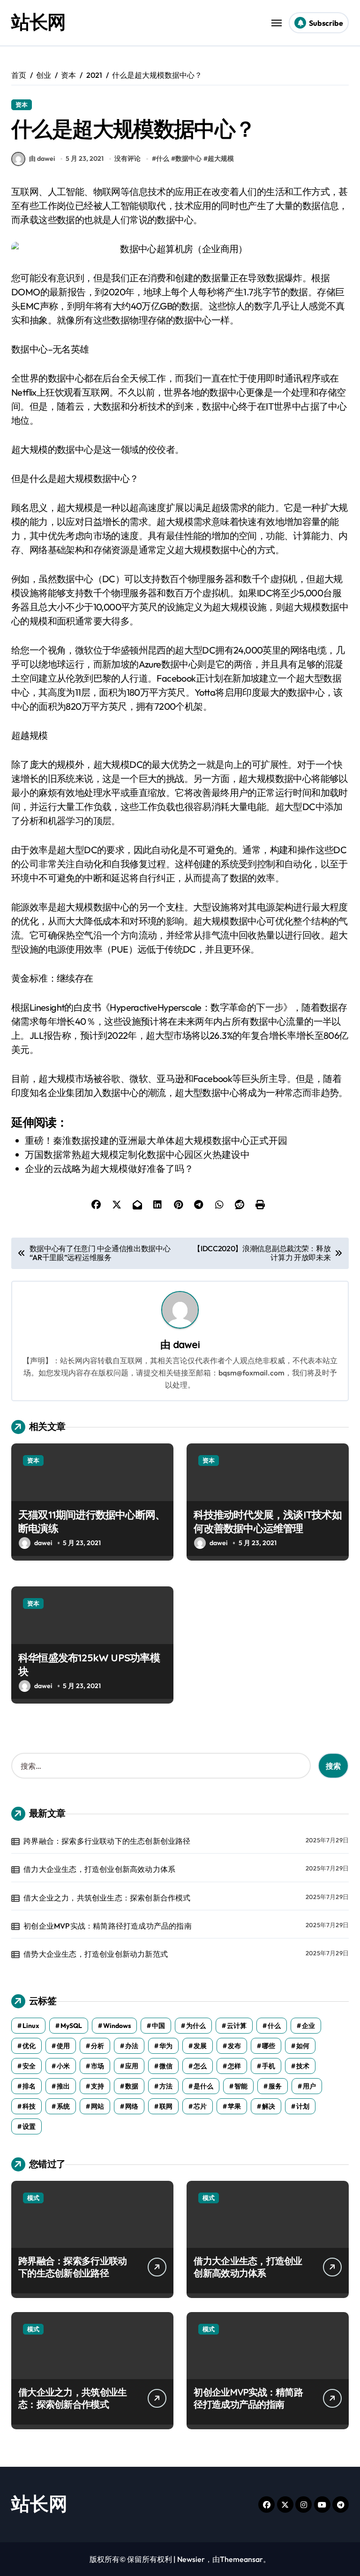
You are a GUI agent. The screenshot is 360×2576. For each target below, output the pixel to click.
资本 (22, 105)
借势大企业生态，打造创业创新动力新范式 (96, 1954)
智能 (241, 2086)
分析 (97, 2046)
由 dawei (42, 158)
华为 (166, 2046)
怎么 (200, 2066)
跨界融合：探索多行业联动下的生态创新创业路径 (107, 1841)
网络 (132, 2106)
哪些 (269, 2046)
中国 (158, 2026)
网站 (97, 2106)
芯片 (200, 2106)
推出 (63, 2086)
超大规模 (221, 158)
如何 (303, 2046)
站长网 (38, 22)
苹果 (234, 2106)
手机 (269, 2066)
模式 (33, 2198)
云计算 (237, 2026)
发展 (200, 2046)
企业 (308, 2026)
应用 (132, 2066)
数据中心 (188, 158)
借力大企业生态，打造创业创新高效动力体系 (99, 1869)
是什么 (203, 2086)
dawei (186, 1344)
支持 (97, 2086)
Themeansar (241, 2559)
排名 (29, 2086)
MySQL (71, 2026)
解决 (269, 2106)
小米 (63, 2066)
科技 (29, 2106)
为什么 (196, 2026)
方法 (166, 2086)
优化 (29, 2046)
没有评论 (127, 158)
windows (117, 2026)
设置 (29, 2126)
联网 (166, 2106)
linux (31, 2026)
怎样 (234, 2066)
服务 (275, 2086)
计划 (303, 2106)
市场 (97, 2066)
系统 (63, 2106)
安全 (29, 2066)
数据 (132, 2086)
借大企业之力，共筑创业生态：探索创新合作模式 (107, 1898)
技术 (303, 2066)
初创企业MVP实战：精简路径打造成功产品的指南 (108, 1926)
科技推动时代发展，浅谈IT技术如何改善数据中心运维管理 (267, 1521)
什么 (163, 158)
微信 (166, 2066)
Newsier (191, 2559)
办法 (132, 2046)
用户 (309, 2086)
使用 (63, 2046)
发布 (234, 2046)
